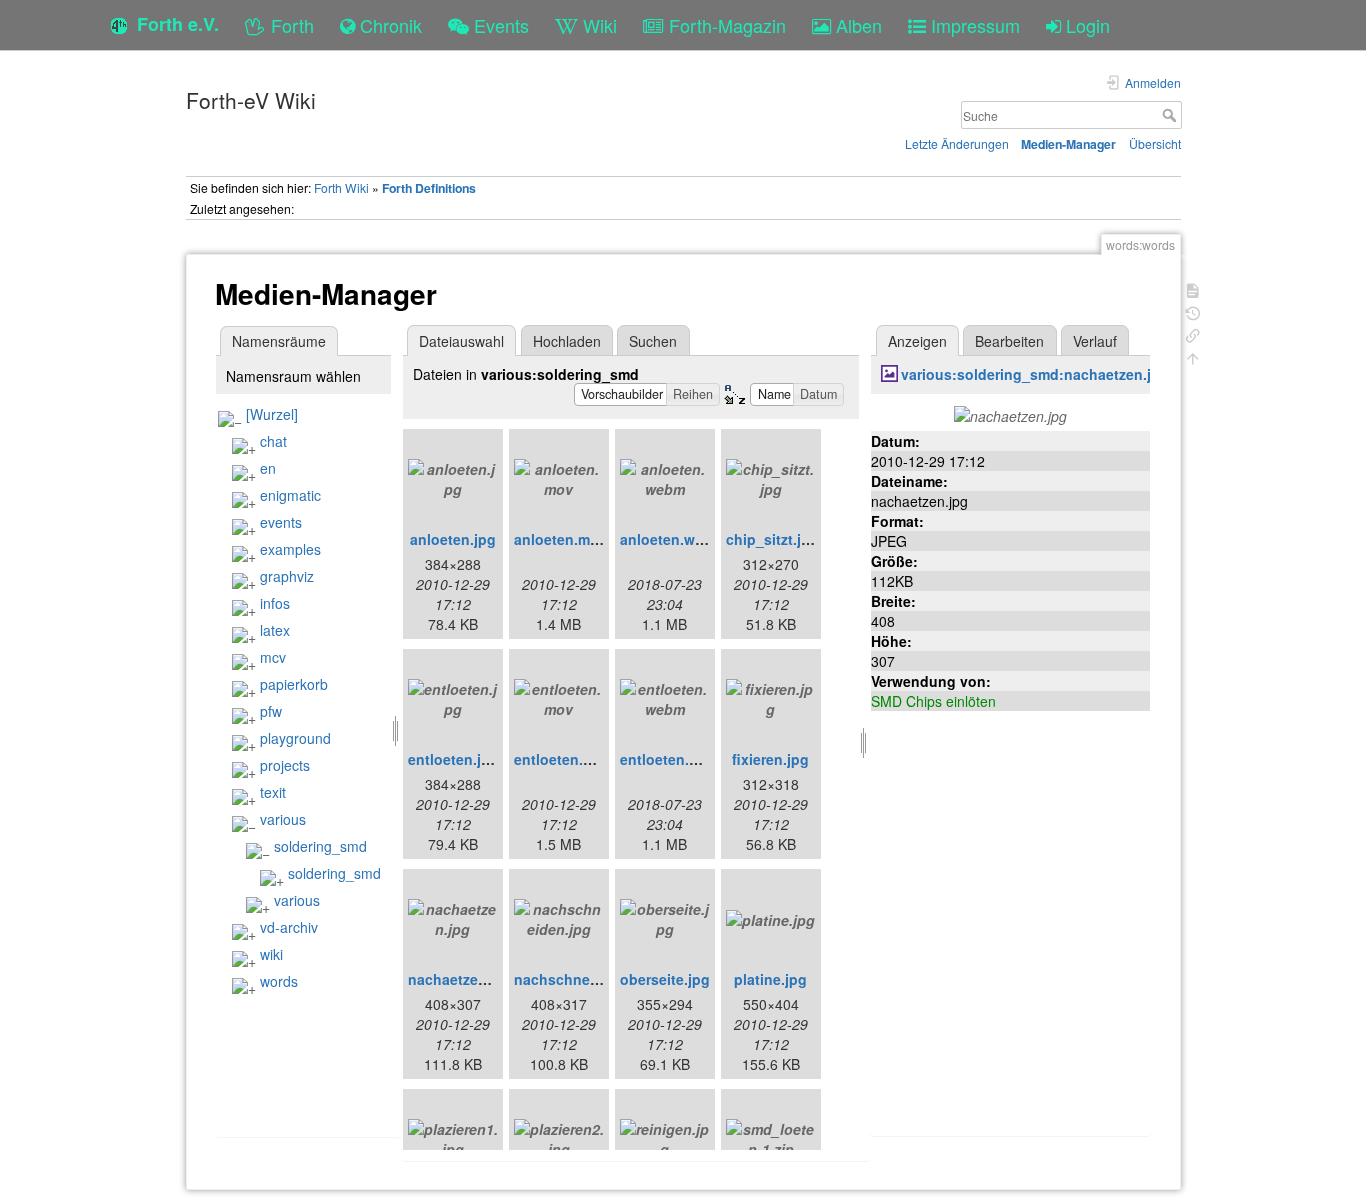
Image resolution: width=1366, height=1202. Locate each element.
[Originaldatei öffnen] (1010, 414)
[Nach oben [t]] (1193, 356)
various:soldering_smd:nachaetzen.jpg (1035, 374)
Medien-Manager (1068, 144)
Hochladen (567, 341)
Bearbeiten (1009, 341)
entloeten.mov (563, 759)
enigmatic (290, 495)
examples (290, 549)
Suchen (653, 341)
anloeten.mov (560, 539)
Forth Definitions (429, 188)
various (283, 819)
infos (275, 603)
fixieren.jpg (770, 759)
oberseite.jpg (665, 979)
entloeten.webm (674, 759)
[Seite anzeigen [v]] (1193, 288)
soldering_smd (320, 846)
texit (273, 792)
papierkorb (294, 684)
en (268, 468)
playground (295, 738)
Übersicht (1155, 143)
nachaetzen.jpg (460, 979)
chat (273, 441)
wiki (271, 954)
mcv (273, 657)
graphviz (287, 576)
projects (285, 765)
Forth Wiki (341, 187)
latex (275, 630)
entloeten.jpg (453, 759)
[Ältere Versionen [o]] (1193, 311)
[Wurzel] (272, 414)
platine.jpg (770, 979)
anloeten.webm (672, 539)
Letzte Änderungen (957, 143)
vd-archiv (289, 927)
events (281, 522)
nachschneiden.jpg (580, 979)
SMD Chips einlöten (933, 701)
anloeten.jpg (453, 539)
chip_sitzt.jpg (772, 539)
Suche (1171, 115)
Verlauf (1095, 341)
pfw (271, 711)
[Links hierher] (1193, 333)
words (279, 981)
